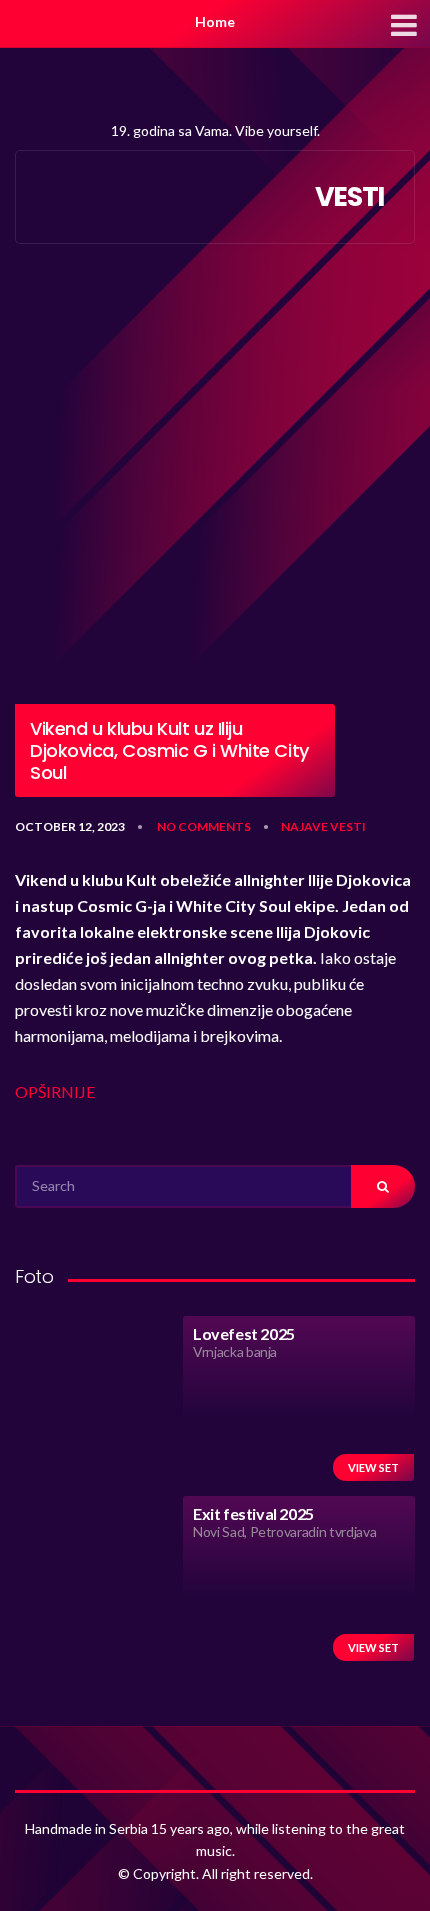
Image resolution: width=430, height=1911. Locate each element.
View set (373, 1467)
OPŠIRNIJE (55, 1091)
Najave (304, 826)
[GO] (383, 1186)
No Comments (204, 826)
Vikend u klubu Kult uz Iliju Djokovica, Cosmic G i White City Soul (169, 750)
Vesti (348, 826)
